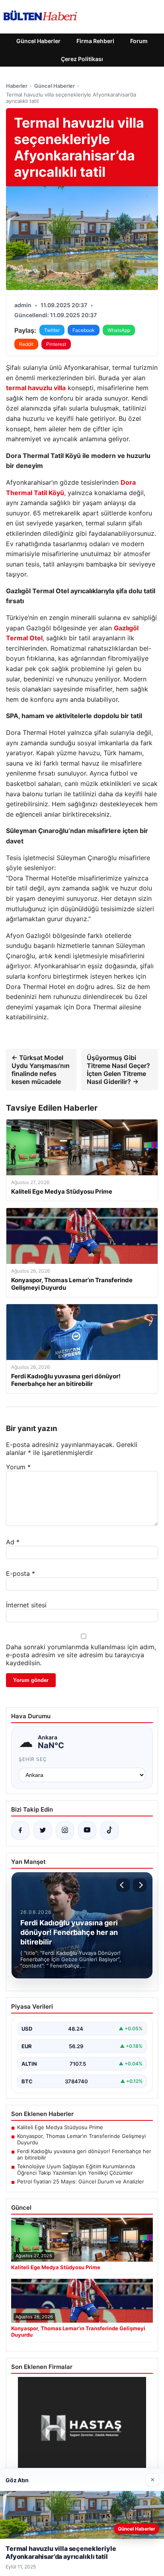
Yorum (18, 1467)
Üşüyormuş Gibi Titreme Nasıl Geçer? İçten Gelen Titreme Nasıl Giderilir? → (118, 1070)
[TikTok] (109, 1830)
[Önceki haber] (123, 1885)
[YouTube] (87, 1830)
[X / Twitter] (43, 1830)
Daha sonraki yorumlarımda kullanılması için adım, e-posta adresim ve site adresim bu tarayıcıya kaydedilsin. (81, 1655)
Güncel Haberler (38, 41)
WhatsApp (119, 330)
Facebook (84, 330)
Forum (139, 41)
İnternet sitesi (26, 1605)
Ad (13, 1542)
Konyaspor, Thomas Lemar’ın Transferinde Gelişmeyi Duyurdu (81, 2139)
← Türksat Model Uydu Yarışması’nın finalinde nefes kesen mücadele (41, 1070)
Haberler (17, 86)
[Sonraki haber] (140, 1885)
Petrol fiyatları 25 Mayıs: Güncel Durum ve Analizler (81, 2181)
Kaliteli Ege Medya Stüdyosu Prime (60, 2127)
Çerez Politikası (82, 59)
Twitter (52, 330)
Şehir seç (33, 1759)
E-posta (20, 1573)
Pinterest (56, 344)
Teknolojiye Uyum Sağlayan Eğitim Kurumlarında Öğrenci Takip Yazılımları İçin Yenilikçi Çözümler (76, 2169)
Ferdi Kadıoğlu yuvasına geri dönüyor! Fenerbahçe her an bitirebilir (84, 2154)
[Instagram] (65, 1830)
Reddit (26, 344)
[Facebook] (20, 1830)
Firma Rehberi (95, 41)
